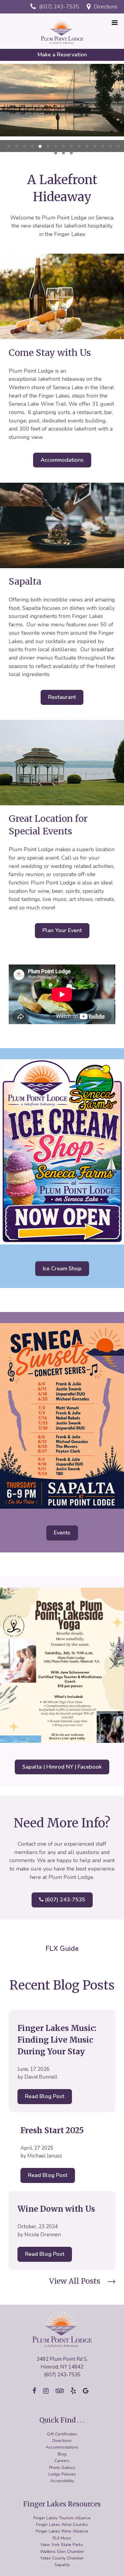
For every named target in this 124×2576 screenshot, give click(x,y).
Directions (62, 2441)
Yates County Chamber (62, 2558)
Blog (62, 2454)
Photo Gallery (62, 2468)
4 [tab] (32, 146)
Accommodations (62, 460)
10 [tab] (79, 146)
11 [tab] (87, 146)
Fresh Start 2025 (52, 2130)
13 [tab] (103, 146)
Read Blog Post (45, 2096)
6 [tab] (48, 146)
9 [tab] (71, 146)
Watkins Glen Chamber (62, 2552)
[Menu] (114, 23)
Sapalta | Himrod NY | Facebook (62, 1767)
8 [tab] (64, 146)
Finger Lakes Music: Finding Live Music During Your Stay (57, 2040)
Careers (62, 2461)
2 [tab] (17, 146)
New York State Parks (62, 2545)
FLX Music (62, 2538)
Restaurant (62, 697)
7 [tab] (56, 146)
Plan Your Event (62, 930)
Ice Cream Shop (62, 1269)
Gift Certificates (62, 2434)
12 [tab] (95, 146)
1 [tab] (9, 146)
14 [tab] (110, 146)
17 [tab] (64, 153)
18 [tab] (71, 153)
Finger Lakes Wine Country (62, 2525)
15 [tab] (118, 146)
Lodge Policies (62, 2474)
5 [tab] (40, 146)
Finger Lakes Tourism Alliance (62, 2518)
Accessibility (62, 2481)
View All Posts (75, 2281)
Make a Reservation (62, 55)
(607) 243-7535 (58, 7)
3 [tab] (24, 146)
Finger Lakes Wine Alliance (62, 2531)
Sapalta (62, 2565)
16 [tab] (56, 153)
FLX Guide (62, 1949)
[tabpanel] (62, 100)
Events (62, 1533)
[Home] (62, 31)
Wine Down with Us (56, 2209)
